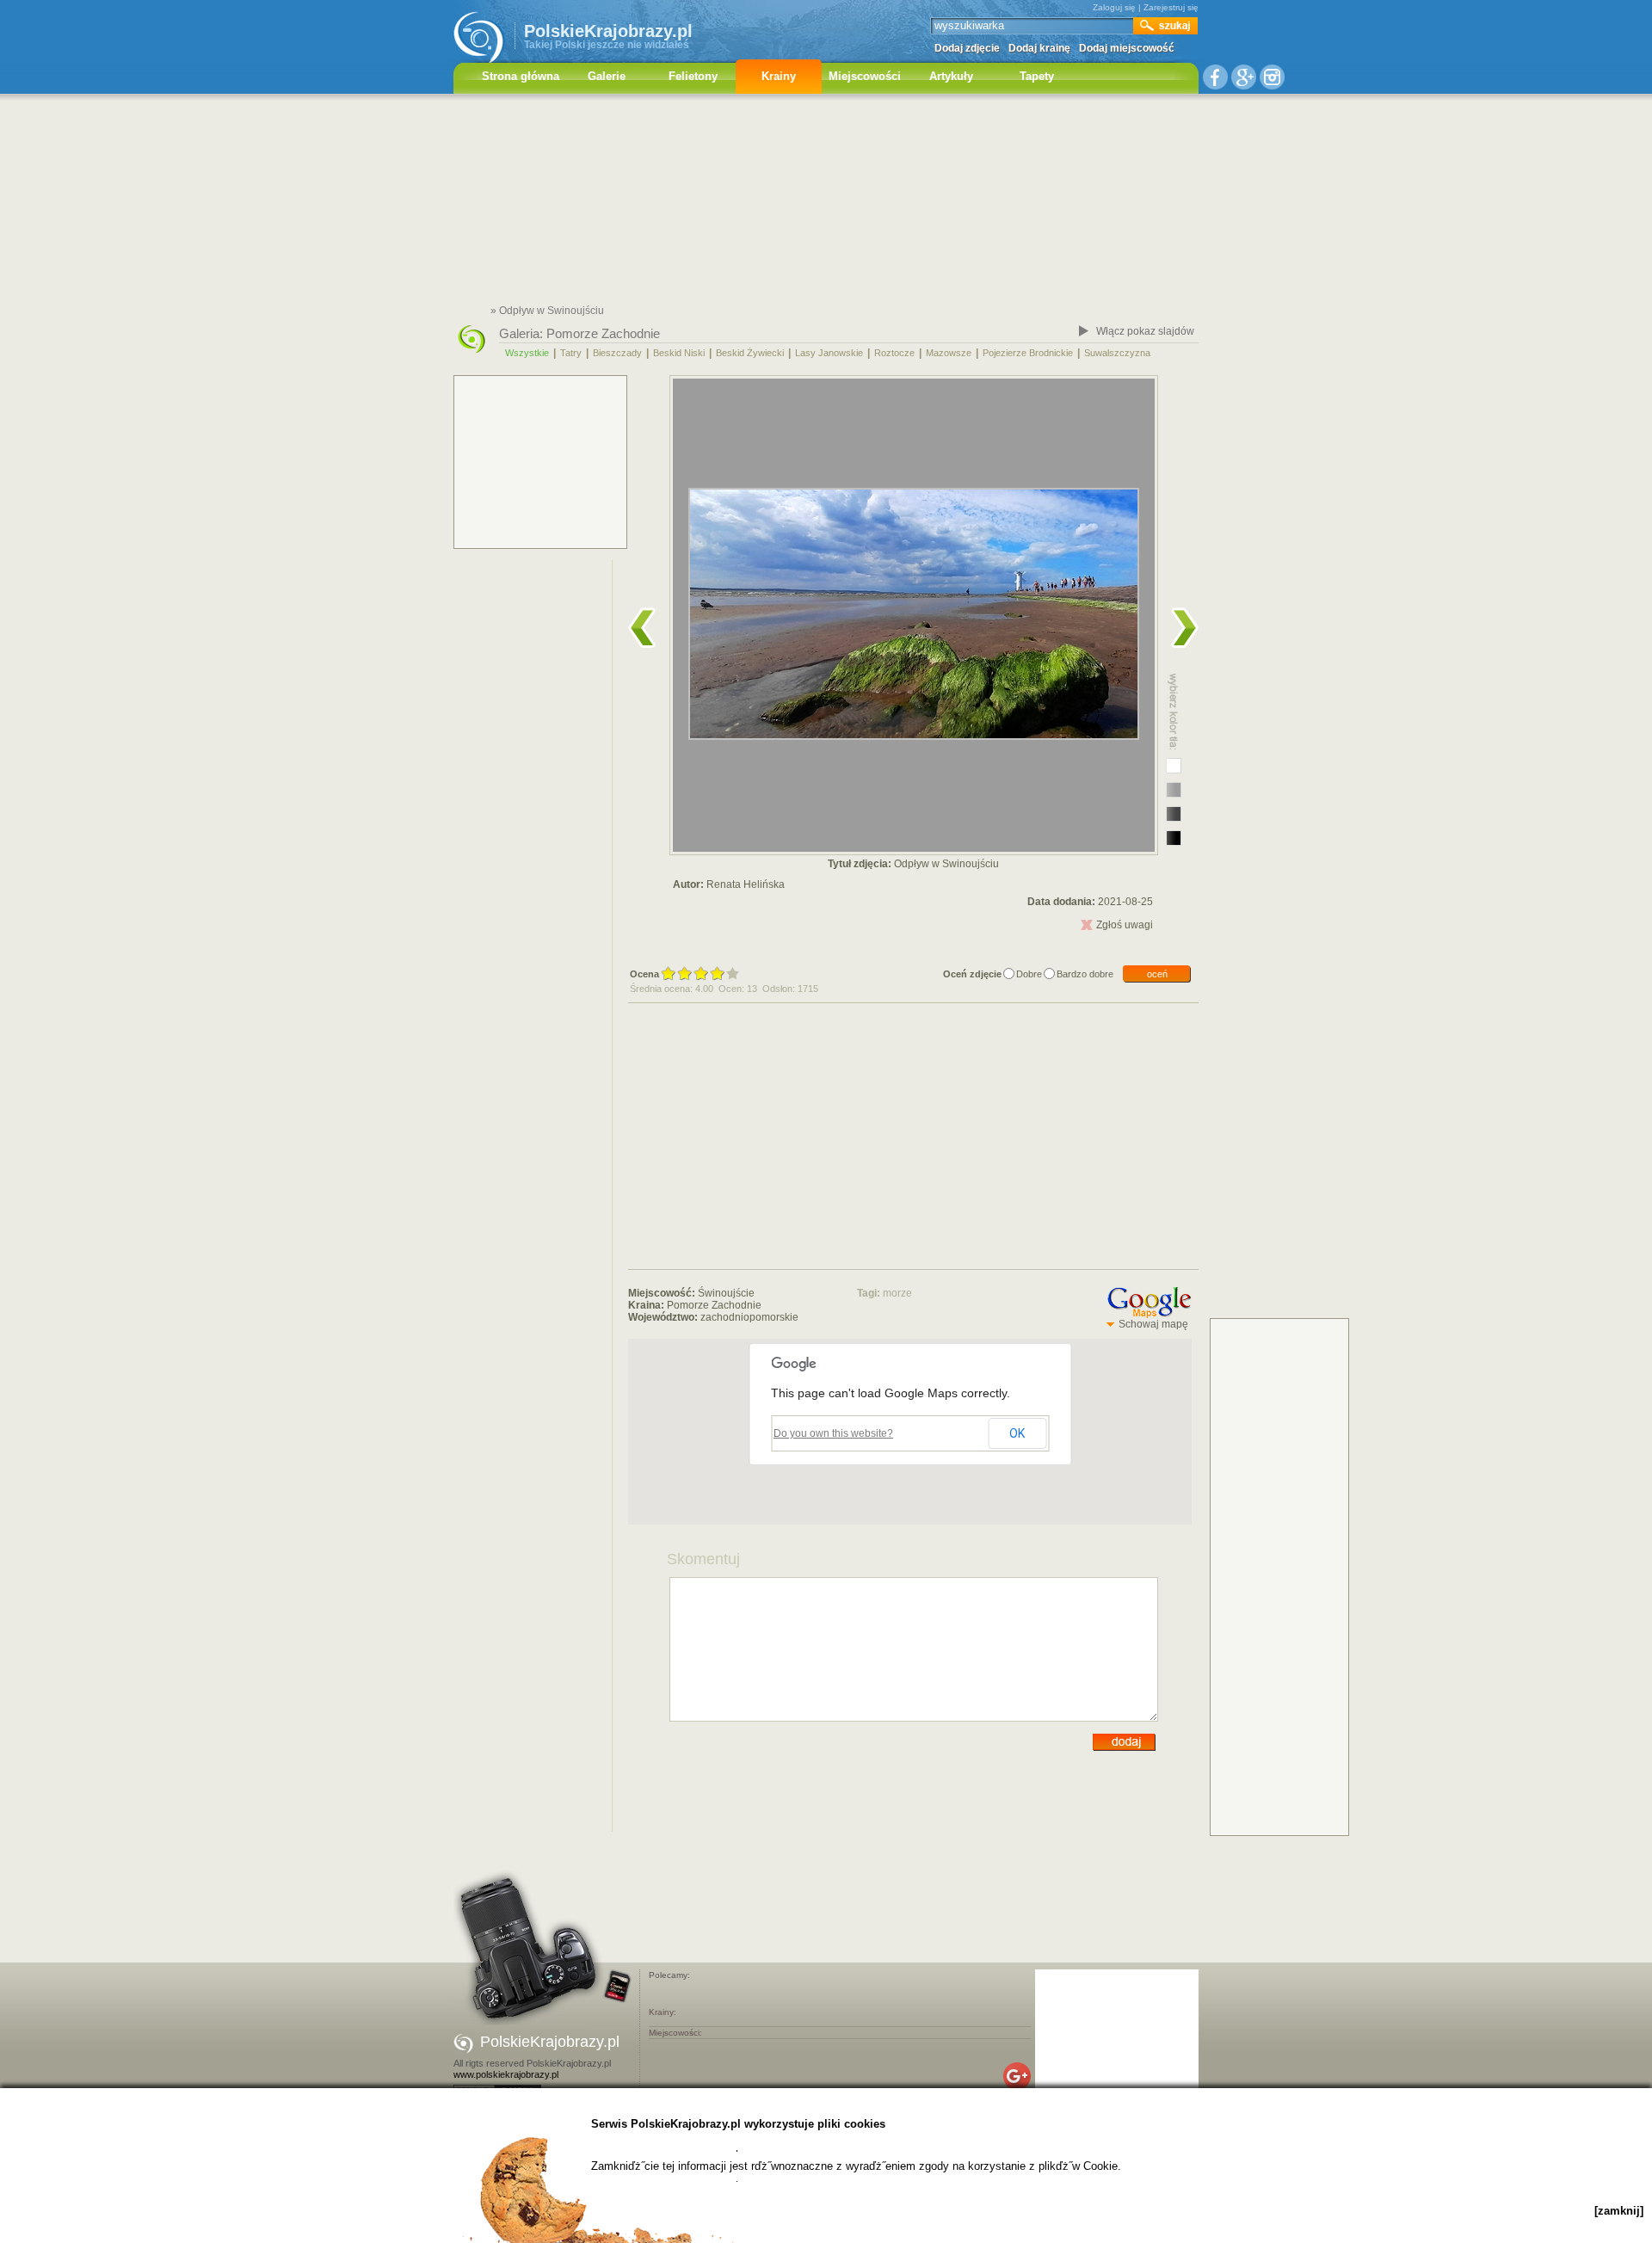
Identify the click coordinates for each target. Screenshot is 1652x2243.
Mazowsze (949, 353)
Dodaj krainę (1039, 48)
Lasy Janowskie (829, 353)
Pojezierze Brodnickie (1028, 353)
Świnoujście (726, 1293)
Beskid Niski (679, 353)
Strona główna (521, 76)
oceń (1157, 974)
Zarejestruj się (1171, 7)
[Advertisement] (826, 202)
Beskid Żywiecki (750, 353)
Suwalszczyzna (1117, 353)
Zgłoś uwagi (1125, 925)
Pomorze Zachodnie (603, 333)
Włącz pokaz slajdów (1145, 331)
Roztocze (894, 353)
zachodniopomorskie (749, 1317)
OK (1017, 1433)
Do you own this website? (833, 1433)
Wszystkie (527, 353)
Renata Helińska (746, 884)
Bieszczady (617, 353)
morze (897, 1293)
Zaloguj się (1114, 7)
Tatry (571, 353)
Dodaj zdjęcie (967, 48)
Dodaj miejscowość (1127, 48)
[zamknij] (1619, 2211)
